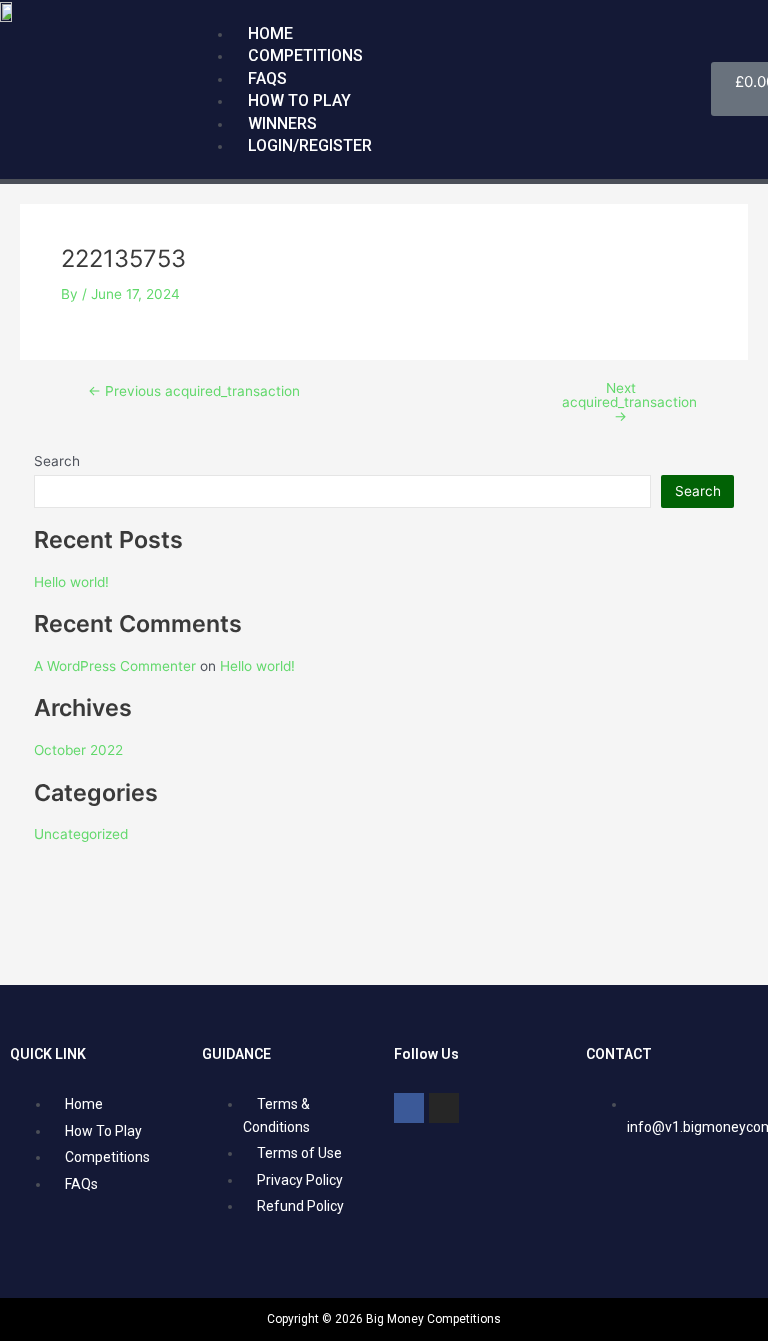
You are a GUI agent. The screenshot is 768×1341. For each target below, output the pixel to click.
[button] (452, 11)
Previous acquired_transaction (194, 392)
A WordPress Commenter (115, 666)
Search (57, 461)
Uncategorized (81, 834)
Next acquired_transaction (629, 402)
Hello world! (71, 582)
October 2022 (78, 750)
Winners (282, 123)
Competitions (305, 55)
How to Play (299, 100)
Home (270, 33)
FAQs (267, 78)
